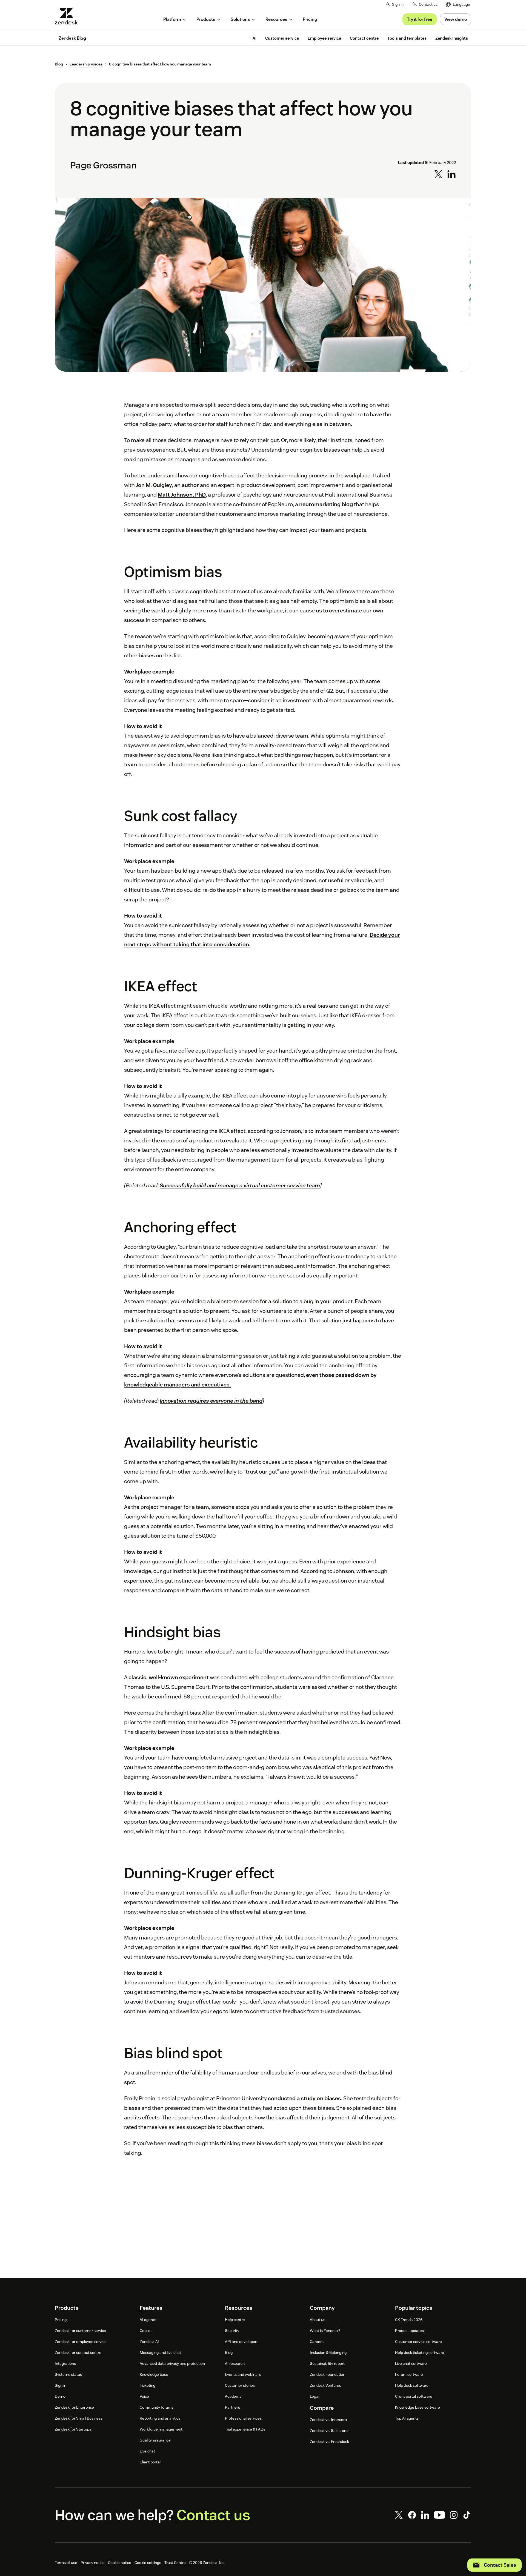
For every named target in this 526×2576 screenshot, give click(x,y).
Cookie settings (148, 2563)
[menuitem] (458, 5)
